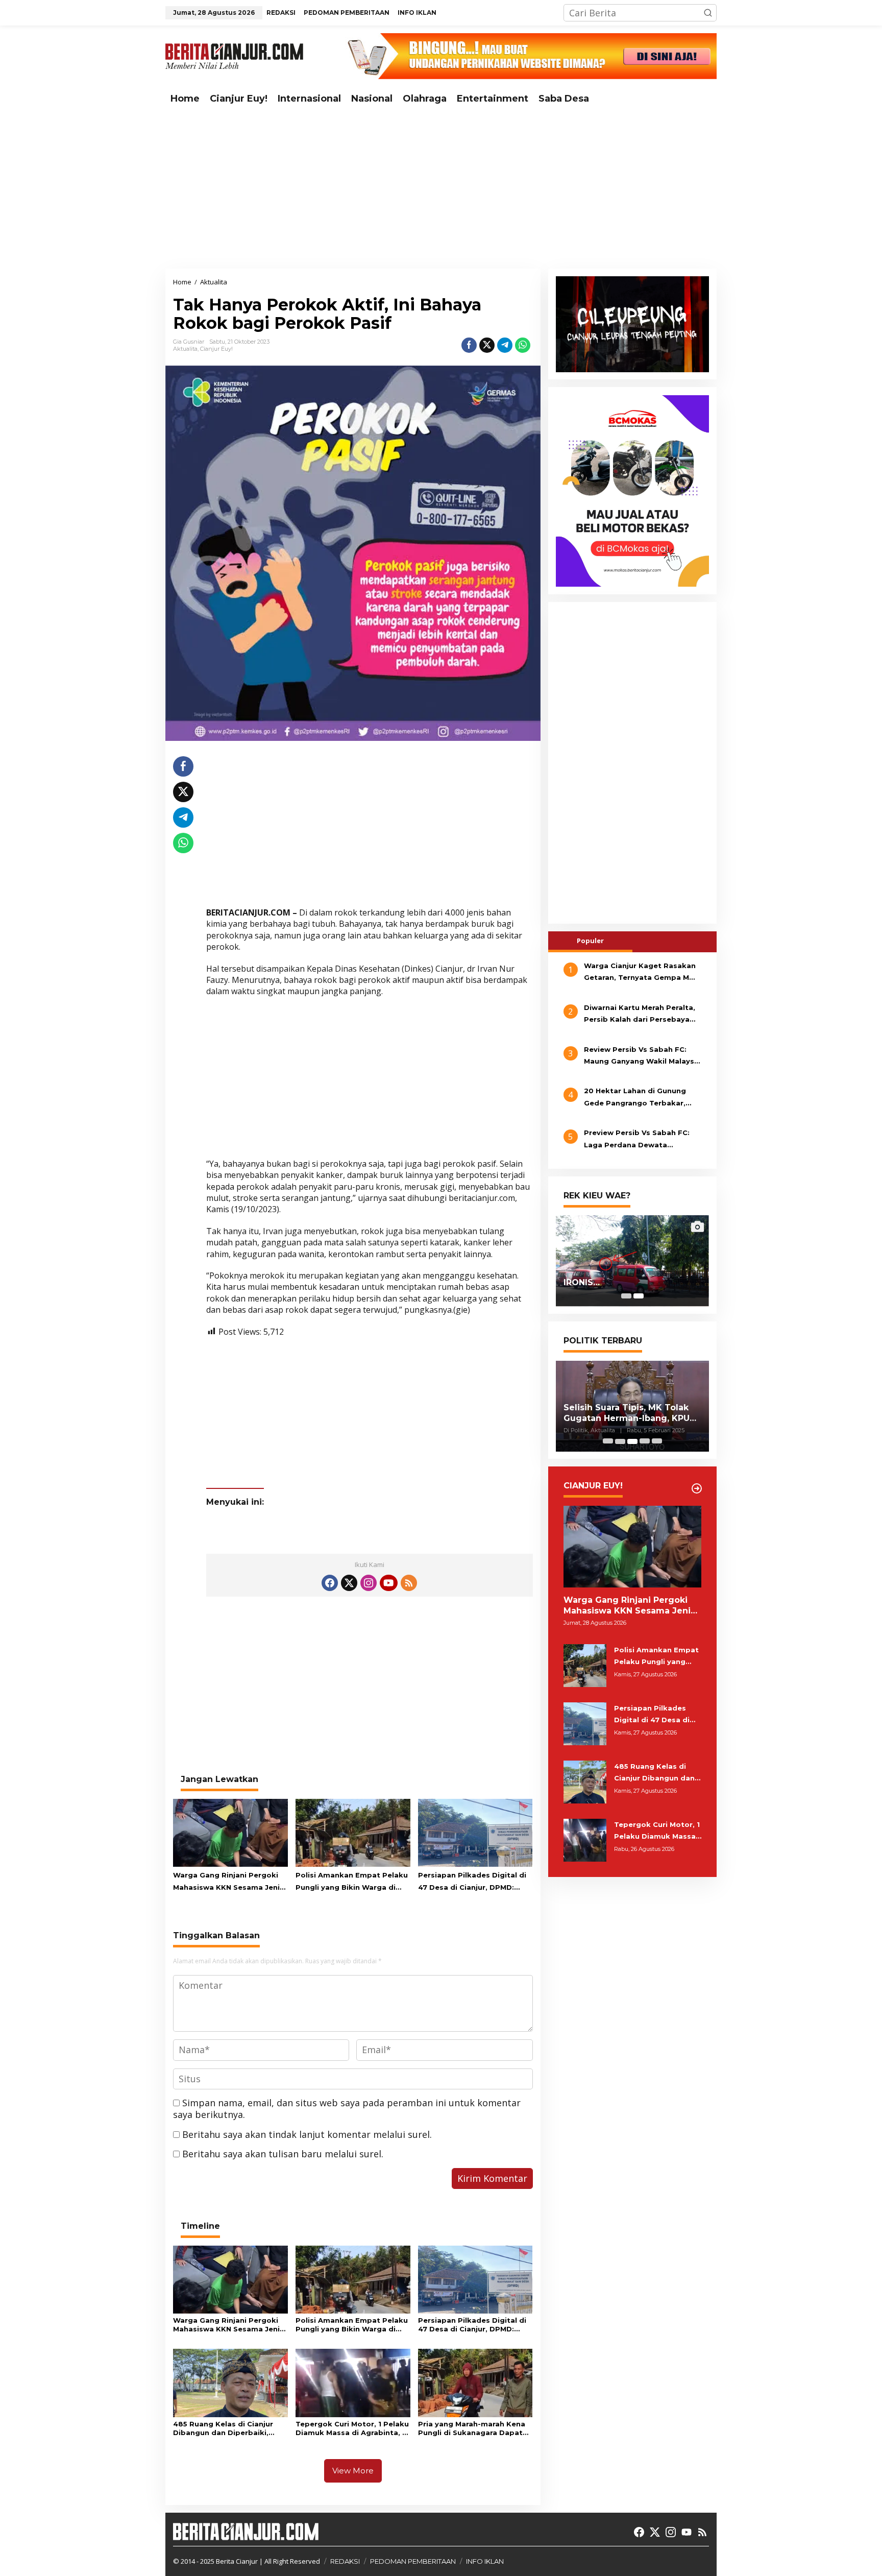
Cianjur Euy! (216, 349)
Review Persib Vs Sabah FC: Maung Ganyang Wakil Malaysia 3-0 (642, 1056)
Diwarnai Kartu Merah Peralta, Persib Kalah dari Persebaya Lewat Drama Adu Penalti (640, 1015)
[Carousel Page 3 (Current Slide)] (632, 1441)
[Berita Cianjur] (234, 55)
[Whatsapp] (523, 345)
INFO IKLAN (485, 2561)
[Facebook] (330, 1583)
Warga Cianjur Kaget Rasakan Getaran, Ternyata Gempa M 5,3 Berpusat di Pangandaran (640, 973)
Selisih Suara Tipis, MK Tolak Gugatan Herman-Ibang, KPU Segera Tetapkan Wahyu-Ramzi (627, 1413)
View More (353, 2471)
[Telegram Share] (505, 345)
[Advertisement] (441, 189)
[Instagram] (369, 1583)
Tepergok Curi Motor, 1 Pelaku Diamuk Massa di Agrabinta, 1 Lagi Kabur (352, 2428)
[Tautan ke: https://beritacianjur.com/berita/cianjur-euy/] (697, 1488)
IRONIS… (582, 1283)
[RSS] (409, 1583)
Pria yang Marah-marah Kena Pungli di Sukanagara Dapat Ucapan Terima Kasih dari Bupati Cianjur (472, 2428)
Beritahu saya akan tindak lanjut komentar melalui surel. (307, 2134)
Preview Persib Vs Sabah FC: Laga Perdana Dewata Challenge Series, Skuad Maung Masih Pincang (642, 1140)
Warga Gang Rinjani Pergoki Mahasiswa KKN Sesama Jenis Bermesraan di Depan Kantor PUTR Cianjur (228, 1882)
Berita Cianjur (237, 2561)
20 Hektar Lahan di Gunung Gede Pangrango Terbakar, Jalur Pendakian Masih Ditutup (641, 1098)
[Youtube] (388, 1583)
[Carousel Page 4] (645, 1441)
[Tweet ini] (487, 345)
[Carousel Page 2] (620, 1441)
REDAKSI (345, 2561)
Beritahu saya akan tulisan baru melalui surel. (283, 2154)
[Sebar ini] (469, 345)
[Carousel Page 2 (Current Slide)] (639, 1296)
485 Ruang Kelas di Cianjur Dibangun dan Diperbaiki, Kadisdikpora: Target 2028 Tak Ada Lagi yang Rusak (224, 2428)
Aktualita (185, 349)
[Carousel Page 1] (626, 1296)
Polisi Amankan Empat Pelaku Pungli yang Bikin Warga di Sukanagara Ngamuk (352, 1882)
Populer (590, 941)
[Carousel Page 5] (657, 1441)
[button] (708, 13)
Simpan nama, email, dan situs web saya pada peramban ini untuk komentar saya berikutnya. (347, 2109)
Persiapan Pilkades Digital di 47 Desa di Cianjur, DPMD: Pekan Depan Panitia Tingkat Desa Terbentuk (473, 1882)
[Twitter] (349, 1583)
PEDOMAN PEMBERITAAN (413, 2561)
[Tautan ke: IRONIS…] (632, 1261)
